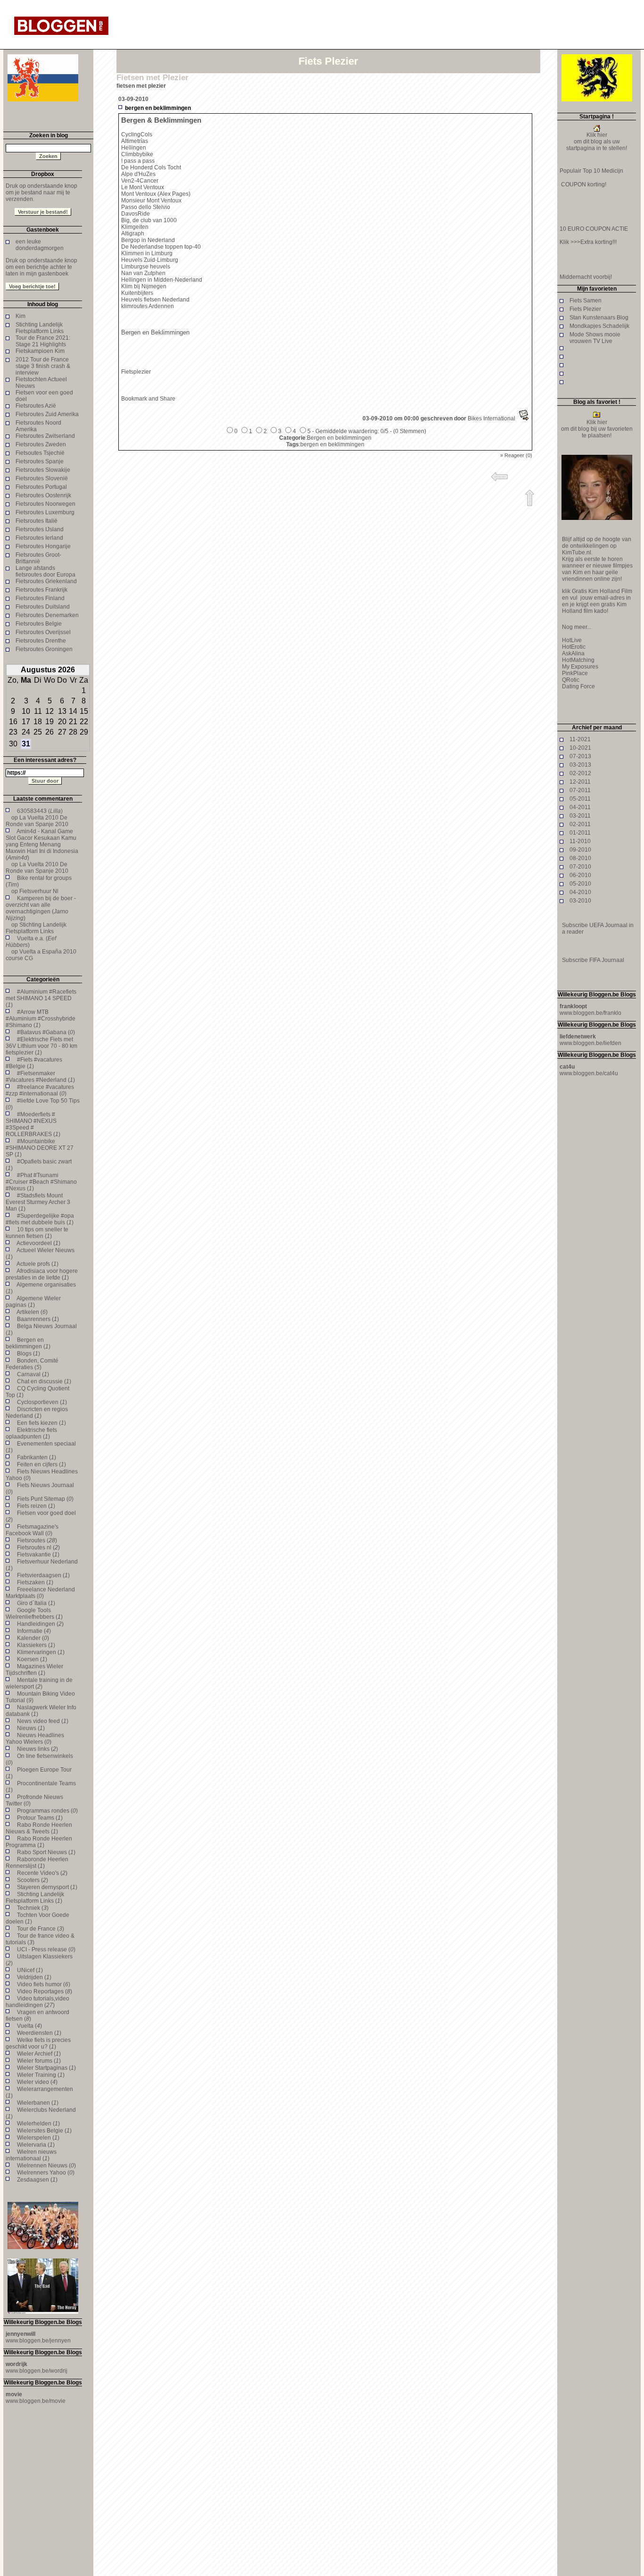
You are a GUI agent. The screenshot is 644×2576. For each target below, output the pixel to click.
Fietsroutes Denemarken (47, 615)
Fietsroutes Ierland (39, 538)
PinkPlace (575, 673)
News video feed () (43, 1721)
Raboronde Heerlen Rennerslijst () (37, 1863)
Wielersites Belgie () (44, 2131)
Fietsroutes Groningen (44, 649)
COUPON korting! (583, 184)
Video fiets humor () (44, 1984)
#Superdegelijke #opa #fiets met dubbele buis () (40, 1219)
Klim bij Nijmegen (144, 286)
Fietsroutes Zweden (41, 444)
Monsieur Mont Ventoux (151, 201)
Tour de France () (41, 1929)
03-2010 (580, 901)
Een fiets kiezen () (41, 1423)
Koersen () (32, 1659)
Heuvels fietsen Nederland (155, 300)
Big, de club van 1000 (149, 220)
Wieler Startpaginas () (46, 2068)
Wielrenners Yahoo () (46, 2173)
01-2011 (580, 833)
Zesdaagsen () (37, 2180)
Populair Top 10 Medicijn (591, 171)
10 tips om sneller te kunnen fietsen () (37, 1233)
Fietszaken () (35, 1582)
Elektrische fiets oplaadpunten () (31, 1433)
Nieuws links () (37, 1749)
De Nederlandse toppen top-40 (161, 247)
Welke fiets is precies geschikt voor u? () (38, 2043)
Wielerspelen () (38, 2138)
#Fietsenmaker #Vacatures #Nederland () (40, 1077)
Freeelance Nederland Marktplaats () (40, 1593)
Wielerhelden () (38, 2124)
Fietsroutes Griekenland (46, 581)
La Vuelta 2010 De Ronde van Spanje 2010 (37, 821)
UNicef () (30, 1970)
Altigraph (133, 234)
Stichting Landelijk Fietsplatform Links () (35, 1898)
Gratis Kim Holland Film (601, 591)
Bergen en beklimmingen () (28, 1343)
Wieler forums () (39, 2061)
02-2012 (580, 773)
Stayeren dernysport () (47, 1887)
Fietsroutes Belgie (39, 624)
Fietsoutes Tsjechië (40, 453)
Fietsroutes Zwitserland (45, 436)
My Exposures (580, 667)
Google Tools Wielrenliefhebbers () (34, 1614)
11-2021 (580, 739)
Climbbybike (137, 154)
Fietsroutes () (37, 1540)
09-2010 (580, 850)
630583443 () (40, 811)
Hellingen (134, 148)
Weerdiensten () (39, 2033)
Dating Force (578, 686)
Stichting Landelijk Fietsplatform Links (40, 328)
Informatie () (34, 1631)
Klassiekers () (36, 1645)
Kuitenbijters (137, 293)
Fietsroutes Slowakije (43, 470)
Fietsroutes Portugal (41, 487)
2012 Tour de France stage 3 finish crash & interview (43, 366)
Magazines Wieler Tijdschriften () (34, 1670)
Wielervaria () (36, 2145)
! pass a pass (138, 161)
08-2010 (580, 858)
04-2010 (580, 892)
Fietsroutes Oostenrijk (43, 495)
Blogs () (29, 1354)
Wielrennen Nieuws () (46, 2166)
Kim (21, 316)
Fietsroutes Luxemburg (45, 512)
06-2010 (580, 875)
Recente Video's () (42, 1873)
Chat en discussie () (44, 1381)
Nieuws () (31, 1728)
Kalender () (33, 1638)
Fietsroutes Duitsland (43, 607)
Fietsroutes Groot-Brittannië (38, 558)
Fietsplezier (136, 372)
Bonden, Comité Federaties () (32, 1364)
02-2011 (580, 824)
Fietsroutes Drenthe (41, 641)
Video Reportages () (45, 1991)
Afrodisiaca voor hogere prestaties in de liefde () (42, 1274)
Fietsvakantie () (38, 1555)
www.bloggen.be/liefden (590, 1043)
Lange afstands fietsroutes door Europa (45, 571)
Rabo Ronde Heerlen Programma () (39, 1842)
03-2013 (580, 765)
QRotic (571, 680)
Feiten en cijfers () (41, 1464)
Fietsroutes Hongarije (43, 546)
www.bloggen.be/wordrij (37, 2371)
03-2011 (580, 816)
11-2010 (580, 841)
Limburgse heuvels (146, 267)
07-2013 (580, 756)
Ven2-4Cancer (140, 181)
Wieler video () (37, 2082)
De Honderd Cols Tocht (151, 167)
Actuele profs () (37, 1264)
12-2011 (580, 782)
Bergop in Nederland (148, 240)
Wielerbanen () (38, 2103)
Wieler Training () (41, 2075)
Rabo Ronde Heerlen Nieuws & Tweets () (39, 1828)
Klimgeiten (135, 227)
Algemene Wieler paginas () (33, 1302)
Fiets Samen (586, 301)
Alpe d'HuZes (138, 174)
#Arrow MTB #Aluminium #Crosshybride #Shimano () (41, 1019)
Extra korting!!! (599, 242)
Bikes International (491, 418)
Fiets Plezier (585, 309)
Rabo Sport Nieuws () (46, 1852)
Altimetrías (135, 141)
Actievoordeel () (38, 1243)
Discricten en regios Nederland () (37, 1413)
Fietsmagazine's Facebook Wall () (32, 1530)
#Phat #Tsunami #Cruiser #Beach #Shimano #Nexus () (41, 1182)
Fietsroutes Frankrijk (41, 590)
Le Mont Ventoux (143, 187)
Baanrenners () (38, 1319)
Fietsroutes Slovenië (42, 478)
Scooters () (33, 1880)
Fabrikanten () (37, 1457)
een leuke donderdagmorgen (40, 245)
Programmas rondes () (47, 1811)
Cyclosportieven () (42, 1402)
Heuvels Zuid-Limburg (150, 260)
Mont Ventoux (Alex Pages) (156, 194)
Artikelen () (32, 1312)
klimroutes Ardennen (148, 306)
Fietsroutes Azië (36, 406)
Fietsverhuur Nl (39, 891)
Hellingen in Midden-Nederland (162, 280)
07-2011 (580, 790)
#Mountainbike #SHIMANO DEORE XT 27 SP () (40, 1148)
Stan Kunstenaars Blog (599, 318)
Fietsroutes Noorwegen (45, 504)
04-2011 (580, 807)
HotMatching (578, 660)
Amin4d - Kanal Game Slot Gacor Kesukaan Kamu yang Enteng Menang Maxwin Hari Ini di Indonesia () (42, 845)
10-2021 (580, 748)
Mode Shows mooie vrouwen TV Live (595, 338)
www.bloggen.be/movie (36, 2401)
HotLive (572, 640)
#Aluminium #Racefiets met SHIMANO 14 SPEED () (41, 998)
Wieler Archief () (39, 2054)
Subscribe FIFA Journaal (593, 960)
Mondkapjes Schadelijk (599, 326)
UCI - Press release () (46, 1949)
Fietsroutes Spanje (40, 461)
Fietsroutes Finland (40, 598)
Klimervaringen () (41, 1652)
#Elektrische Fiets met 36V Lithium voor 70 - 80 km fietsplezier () (41, 1046)
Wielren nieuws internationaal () (31, 2155)
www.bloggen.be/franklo (590, 1013)
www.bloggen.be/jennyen (38, 2341)
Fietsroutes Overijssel (43, 632)
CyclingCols (137, 134)
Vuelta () (29, 2026)
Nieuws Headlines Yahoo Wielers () (35, 1739)
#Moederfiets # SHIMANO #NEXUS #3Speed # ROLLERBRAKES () (33, 1124)
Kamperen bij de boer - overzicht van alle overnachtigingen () (41, 908)
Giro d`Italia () (36, 1603)
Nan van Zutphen (143, 273)
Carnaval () (33, 1374)
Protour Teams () (40, 1818)
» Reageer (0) (516, 455)
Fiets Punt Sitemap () (45, 1499)
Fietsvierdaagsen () (43, 1575)
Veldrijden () (34, 1977)
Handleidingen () (40, 1624)
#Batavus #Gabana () (46, 1032)
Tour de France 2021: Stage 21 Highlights (43, 341)
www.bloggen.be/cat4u (589, 1073)
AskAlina (573, 653)
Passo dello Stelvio (146, 207)
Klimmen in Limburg (147, 253)
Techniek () (33, 1908)
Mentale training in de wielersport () (39, 1683)
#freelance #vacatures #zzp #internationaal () (40, 1090)
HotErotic (574, 647)
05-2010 (580, 884)
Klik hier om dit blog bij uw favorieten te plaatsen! (597, 429)
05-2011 (580, 799)
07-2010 (580, 867)
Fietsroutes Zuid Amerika (47, 414)
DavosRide (136, 214)
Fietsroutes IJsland (40, 529)
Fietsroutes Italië (37, 521)
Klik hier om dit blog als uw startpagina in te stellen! (597, 142)
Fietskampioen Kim (40, 351)
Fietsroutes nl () (38, 1547)
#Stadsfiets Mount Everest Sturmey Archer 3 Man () (38, 1202)
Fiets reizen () (36, 1506)
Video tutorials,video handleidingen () (37, 2002)
